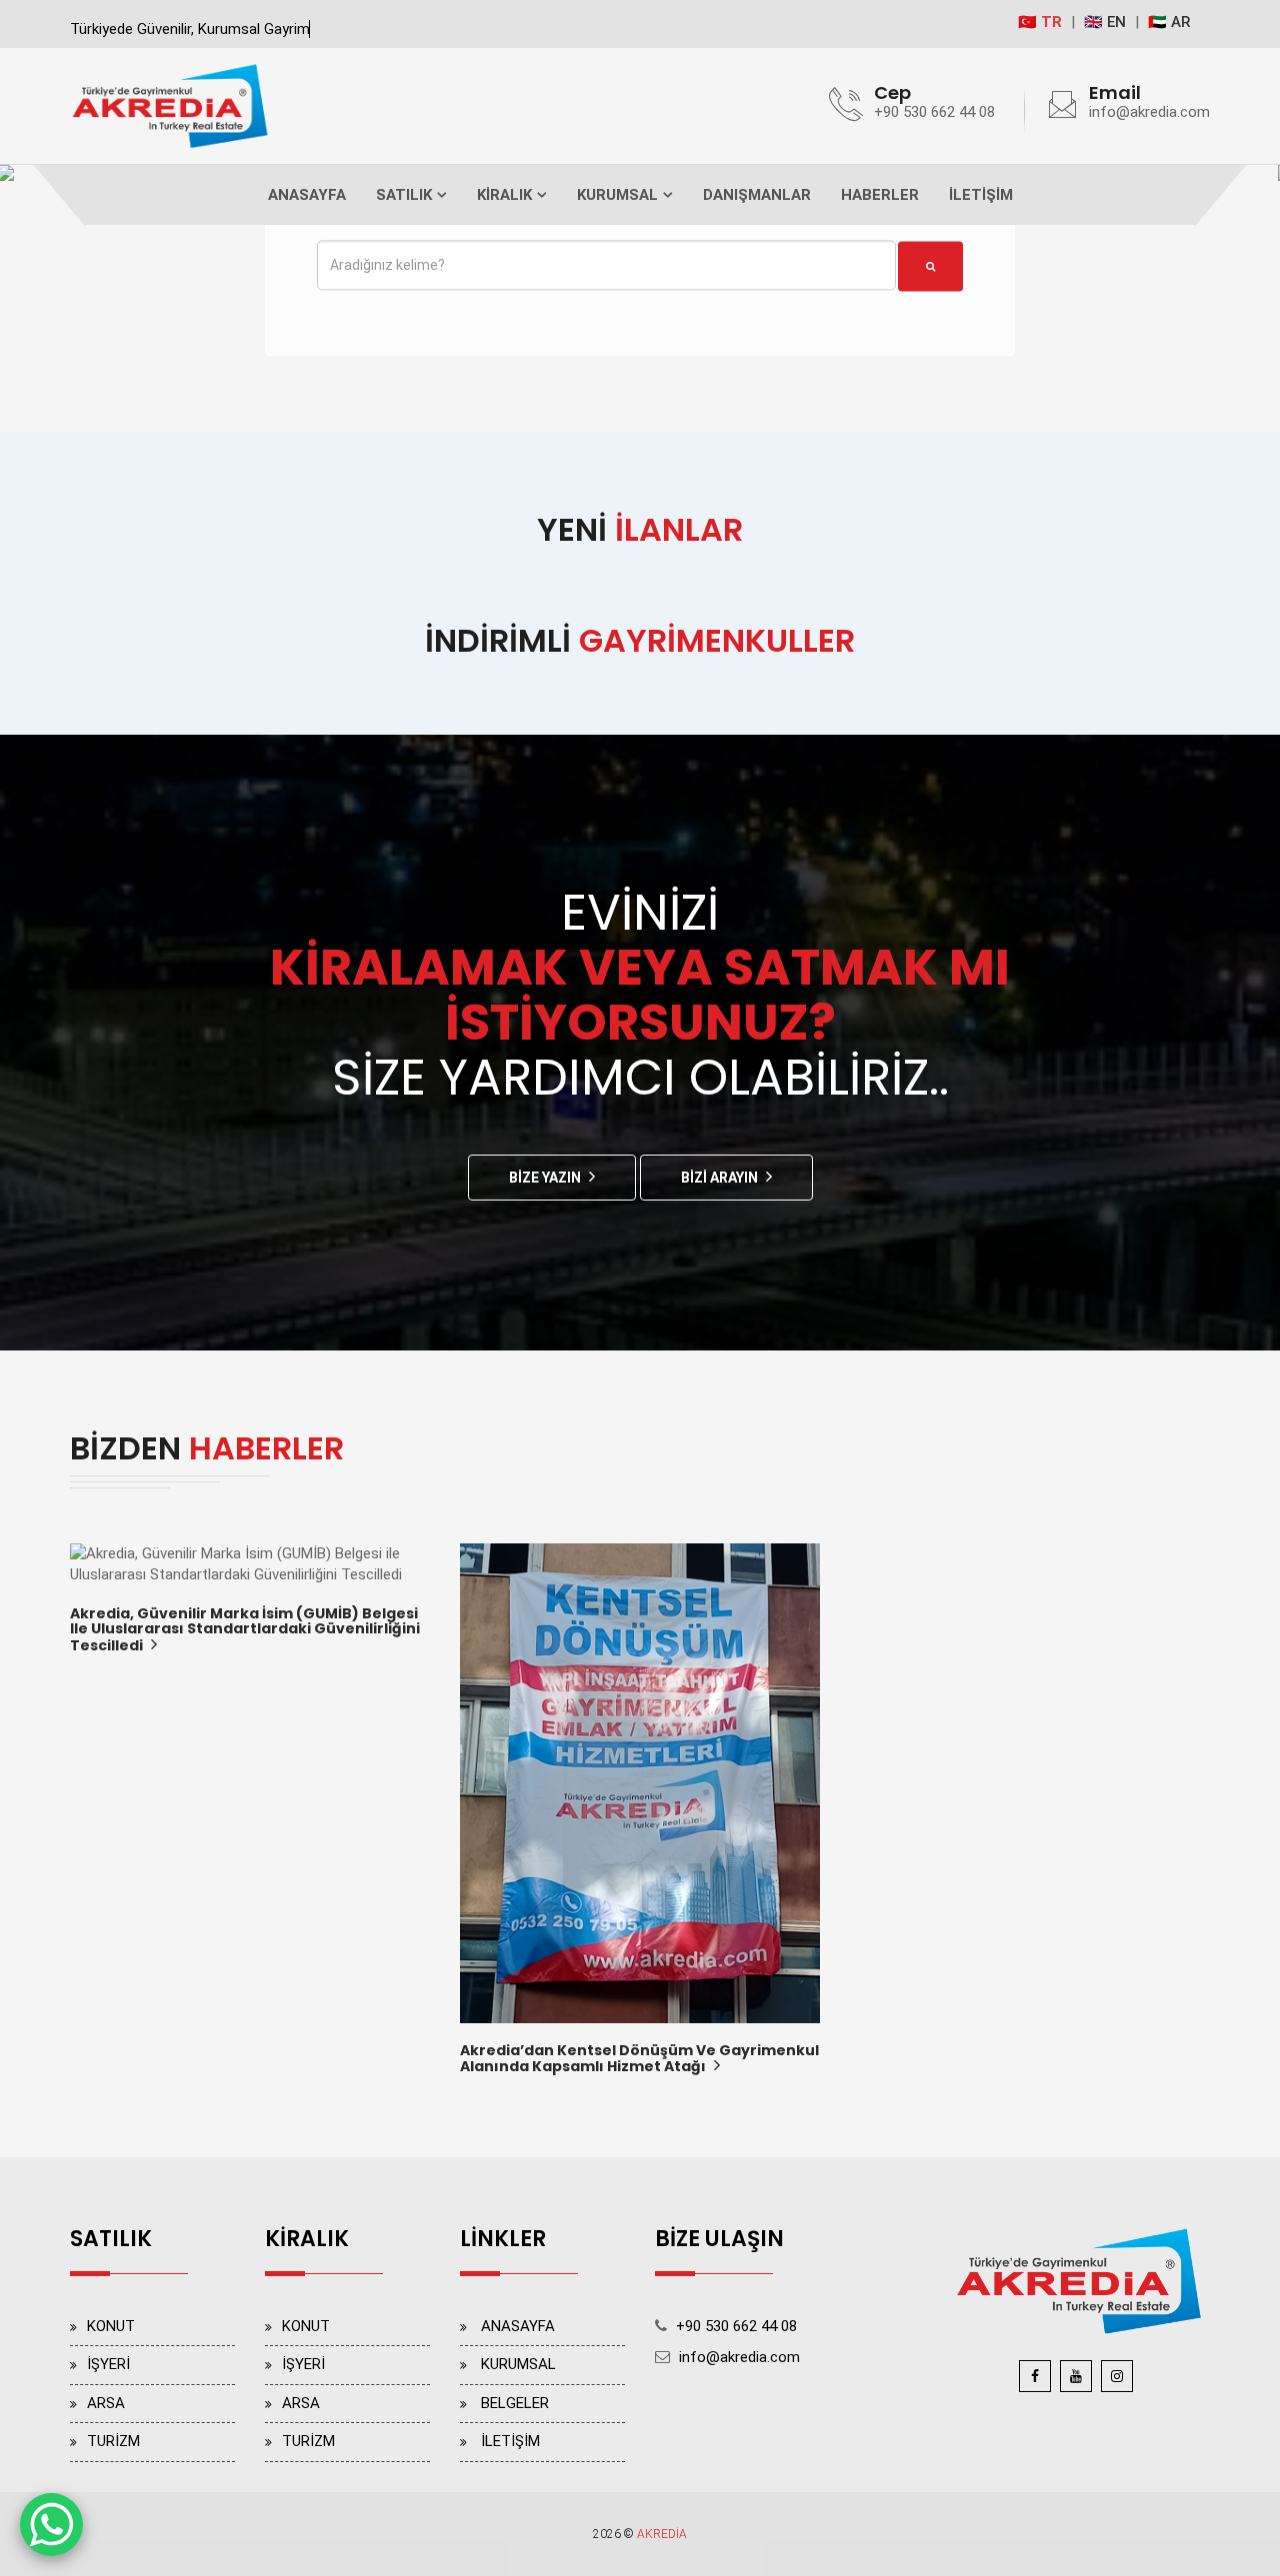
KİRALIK (504, 195)
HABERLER (880, 195)
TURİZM (113, 2441)
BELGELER (515, 2403)
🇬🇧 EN (1105, 22)
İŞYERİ (108, 2364)
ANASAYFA (307, 195)
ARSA (106, 2403)
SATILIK (404, 195)
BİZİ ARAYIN (719, 1178)
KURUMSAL (617, 195)
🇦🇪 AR (1169, 22)
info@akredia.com (1149, 112)
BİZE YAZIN (545, 1178)
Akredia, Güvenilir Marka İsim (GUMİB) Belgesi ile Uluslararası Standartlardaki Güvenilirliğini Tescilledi (245, 1631)
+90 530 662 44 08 (934, 112)
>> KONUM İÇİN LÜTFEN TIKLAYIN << (768, 2389)
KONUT (111, 2326)
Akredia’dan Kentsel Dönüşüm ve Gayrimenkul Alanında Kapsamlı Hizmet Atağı (639, 2060)
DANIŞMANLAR (757, 195)
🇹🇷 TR (1040, 22)
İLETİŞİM (981, 195)
